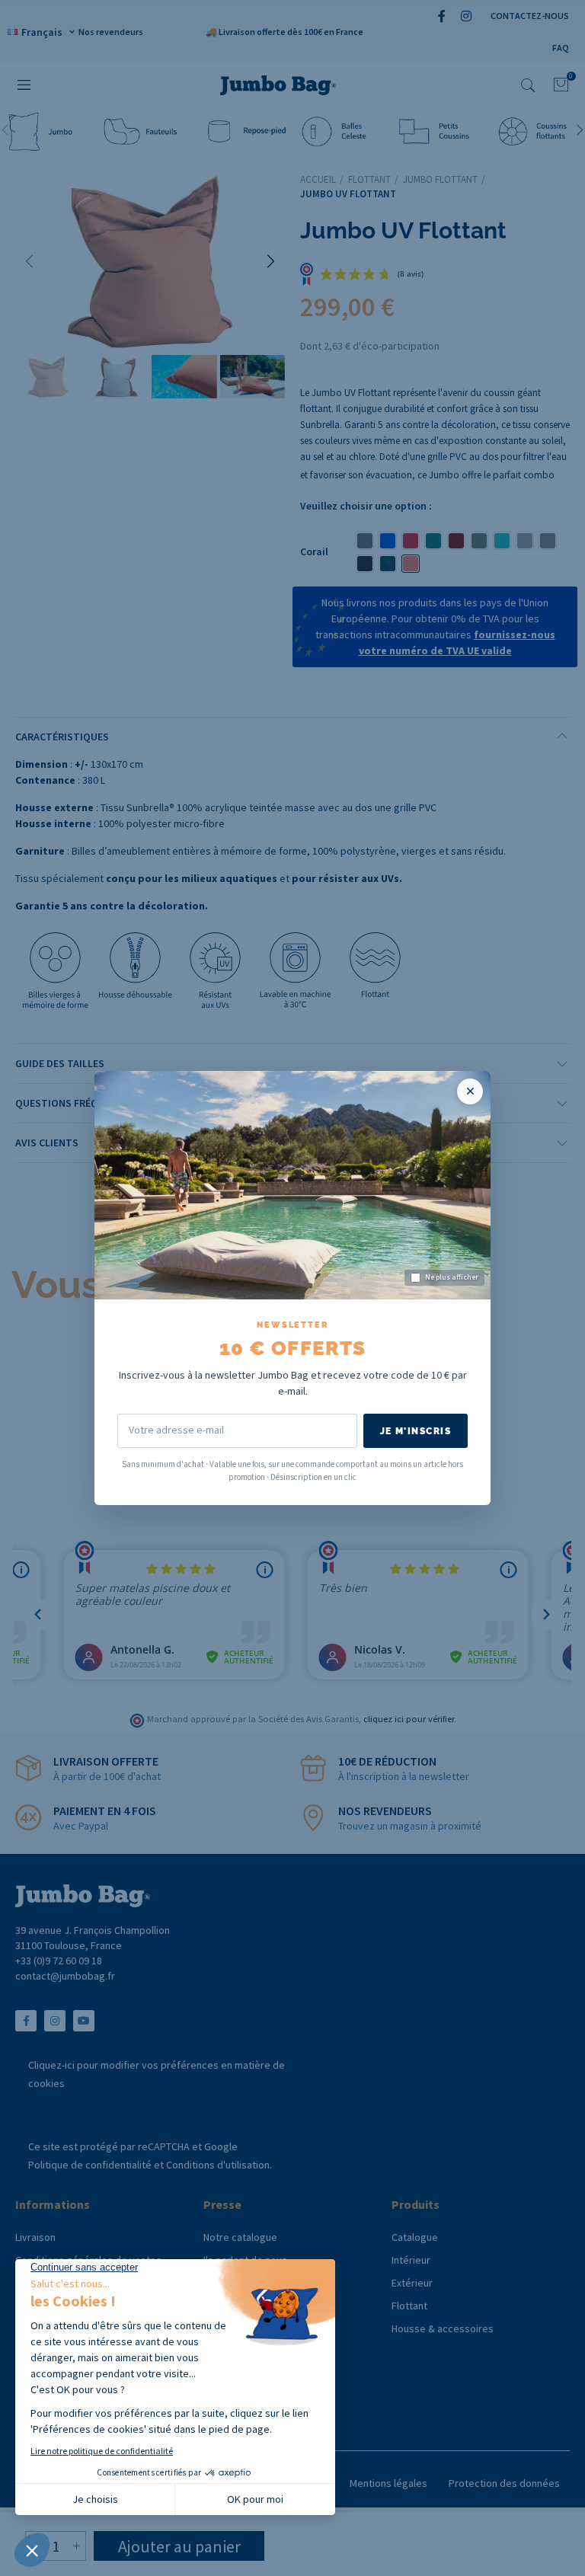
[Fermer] (470, 1091)
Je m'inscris (416, 1431)
